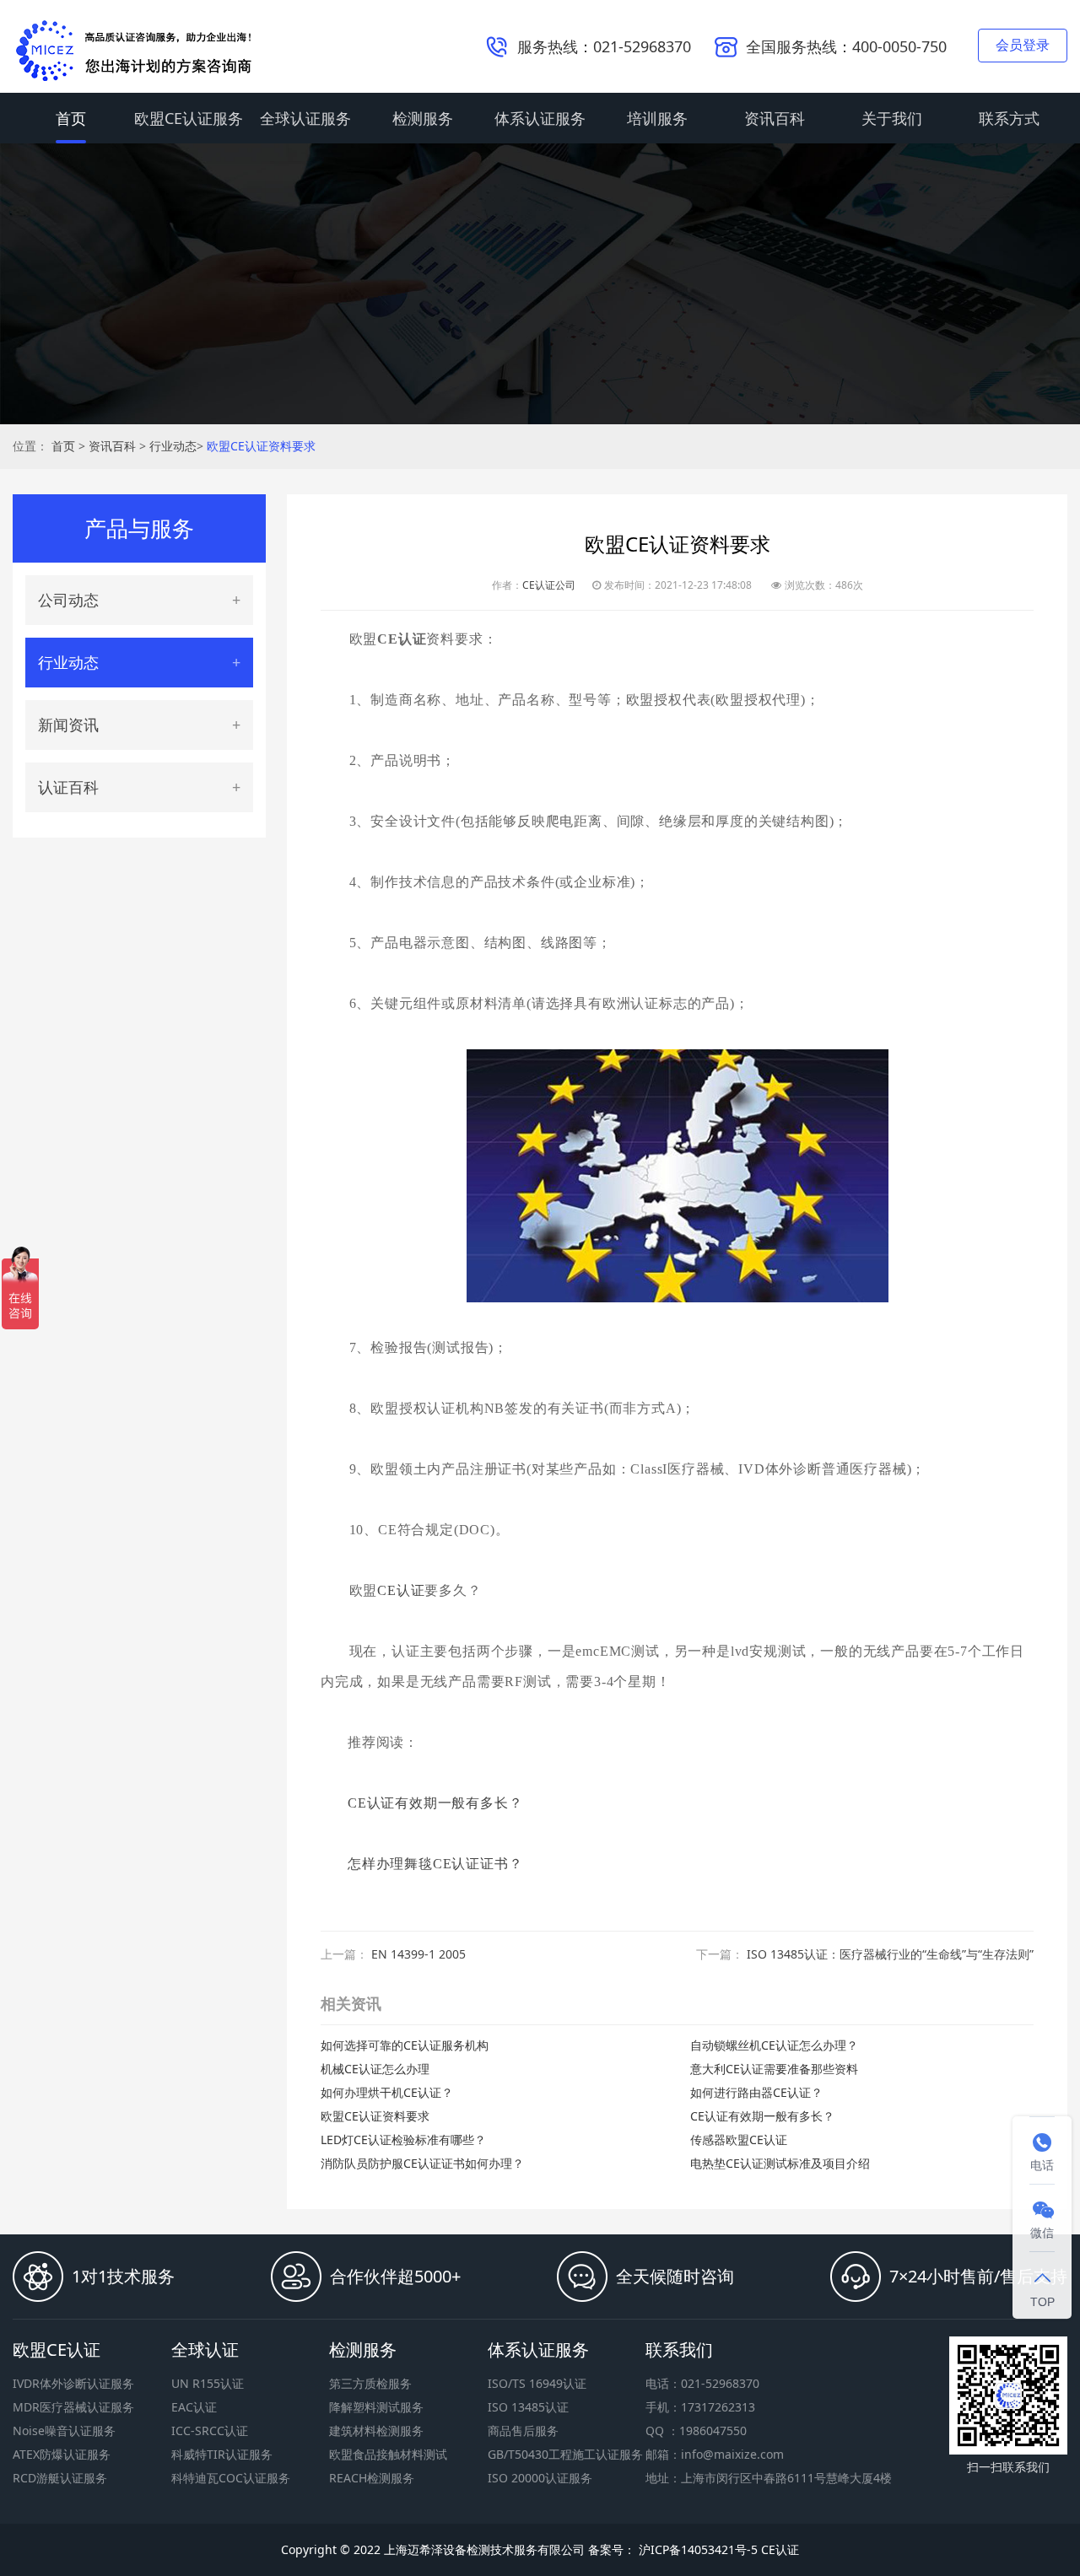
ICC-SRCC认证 (210, 2430)
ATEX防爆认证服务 (62, 2454)
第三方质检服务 (370, 2383)
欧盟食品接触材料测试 (388, 2454)
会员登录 (1023, 45)
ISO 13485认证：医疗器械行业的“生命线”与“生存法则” (890, 1954)
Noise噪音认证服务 (64, 2430)
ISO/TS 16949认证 (537, 2383)
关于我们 (892, 118)
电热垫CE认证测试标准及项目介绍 (780, 2163)
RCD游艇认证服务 (60, 2478)
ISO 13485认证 (528, 2407)
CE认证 (401, 1590)
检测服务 (423, 118)
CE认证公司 (549, 585)
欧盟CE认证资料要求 (261, 446)
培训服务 (657, 118)
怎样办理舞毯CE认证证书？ (435, 1864)
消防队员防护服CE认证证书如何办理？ (422, 2163)
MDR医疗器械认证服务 (73, 2407)
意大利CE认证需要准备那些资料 (774, 2069)
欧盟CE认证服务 (189, 118)
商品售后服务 (523, 2430)
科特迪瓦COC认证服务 (231, 2478)
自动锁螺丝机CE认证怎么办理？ (774, 2045)
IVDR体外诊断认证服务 (73, 2383)
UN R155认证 (208, 2383)
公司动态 (68, 600)
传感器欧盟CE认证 (739, 2139)
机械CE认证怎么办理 (375, 2069)
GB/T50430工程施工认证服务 (565, 2454)
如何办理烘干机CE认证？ (387, 2092)
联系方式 (1009, 118)
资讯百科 (775, 118)
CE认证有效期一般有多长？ (435, 1803)
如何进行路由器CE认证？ (756, 2092)
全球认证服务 (305, 118)
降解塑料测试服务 (376, 2407)
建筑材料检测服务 (376, 2430)
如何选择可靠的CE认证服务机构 (405, 2045)
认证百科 (68, 787)
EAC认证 (194, 2407)
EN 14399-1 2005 (418, 1954)
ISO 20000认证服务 (540, 2478)
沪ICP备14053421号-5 (697, 2549)
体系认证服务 (540, 118)
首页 (71, 118)
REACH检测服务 (372, 2478)
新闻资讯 (68, 725)
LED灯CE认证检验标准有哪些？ (403, 2139)
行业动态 (173, 446)
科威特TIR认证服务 (222, 2454)
